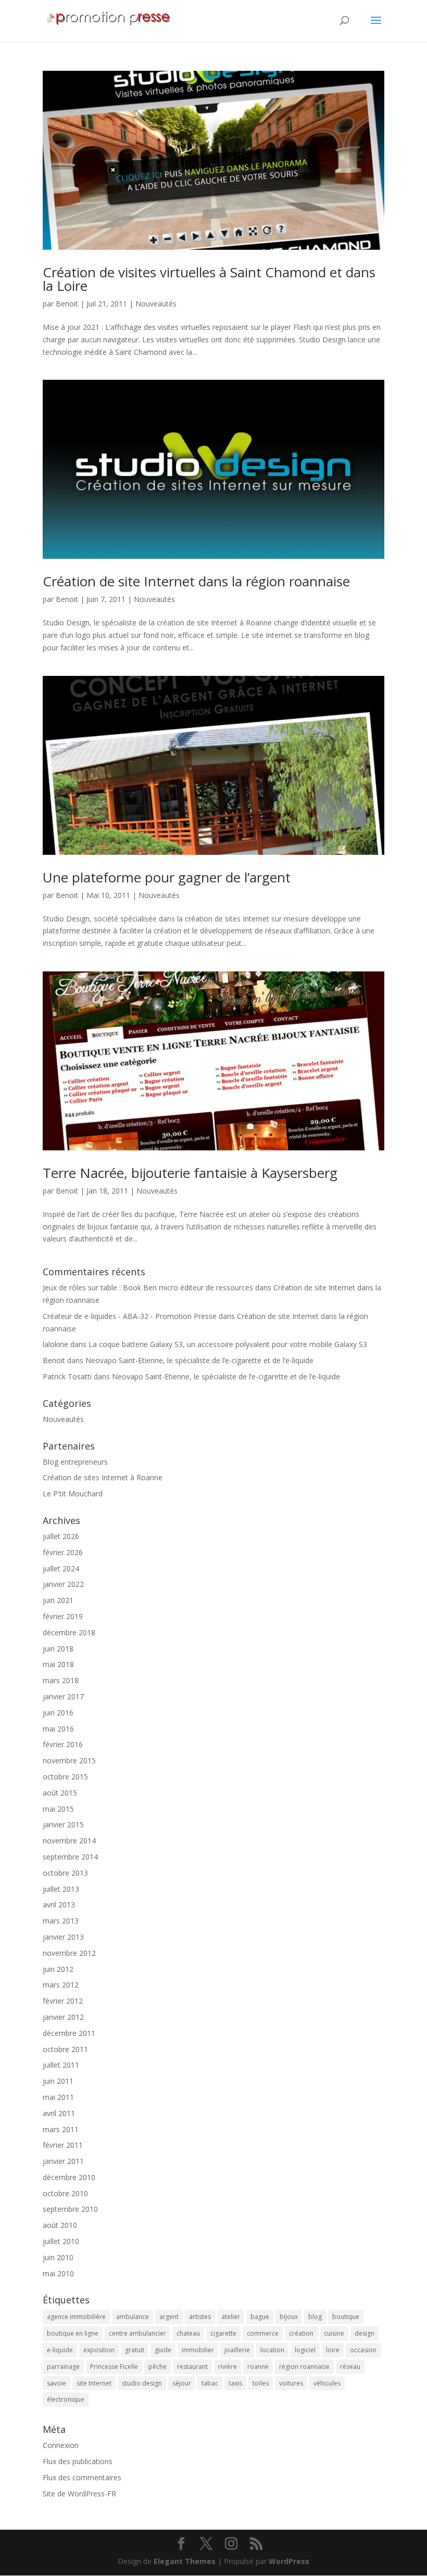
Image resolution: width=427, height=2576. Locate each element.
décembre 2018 (69, 1632)
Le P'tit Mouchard (73, 1494)
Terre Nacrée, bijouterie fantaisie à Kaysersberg (190, 1173)
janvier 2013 (63, 1937)
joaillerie (237, 2350)
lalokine (55, 1344)
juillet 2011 (61, 2065)
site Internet (94, 2383)
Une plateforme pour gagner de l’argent (167, 877)
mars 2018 (61, 1680)
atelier (231, 2317)
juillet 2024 (61, 1568)
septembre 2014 (70, 1857)
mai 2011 (58, 2097)
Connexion (61, 2445)
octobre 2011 (65, 2049)
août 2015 (60, 1793)
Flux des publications (78, 2461)
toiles (261, 2383)
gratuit (135, 2350)
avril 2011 (59, 2113)
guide (163, 2350)
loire (333, 2350)
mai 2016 (58, 1729)
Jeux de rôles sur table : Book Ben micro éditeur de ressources (148, 1287)
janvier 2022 (63, 1584)
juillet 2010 (61, 2241)
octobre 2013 (65, 1873)
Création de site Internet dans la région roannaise (196, 581)
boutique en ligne (73, 2333)
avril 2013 (59, 1905)
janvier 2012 (63, 2017)
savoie (56, 2383)
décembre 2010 (69, 2177)
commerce (263, 2333)
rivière (228, 2367)
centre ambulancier (137, 2333)
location (272, 2350)
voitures (291, 2383)
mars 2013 (61, 1921)
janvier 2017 (63, 1696)
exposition (99, 2350)
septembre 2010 (70, 2209)
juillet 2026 (61, 1536)
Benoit (67, 304)
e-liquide (60, 2350)
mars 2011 (61, 2129)
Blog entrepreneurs (75, 1462)
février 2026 (63, 1552)
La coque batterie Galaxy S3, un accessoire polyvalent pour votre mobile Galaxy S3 (228, 1344)
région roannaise (304, 2367)
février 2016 (63, 1744)
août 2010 (60, 2225)
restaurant (192, 2367)
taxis (235, 2383)
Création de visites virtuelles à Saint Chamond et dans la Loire (209, 279)
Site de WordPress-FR (79, 2494)
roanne (258, 2367)
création (301, 2333)
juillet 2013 (61, 1889)
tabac (210, 2383)
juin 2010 (58, 2257)
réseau (350, 2367)
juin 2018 (58, 1649)
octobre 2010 (65, 2193)
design (365, 2333)
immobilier (198, 2350)
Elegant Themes (185, 2561)
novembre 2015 (69, 1760)
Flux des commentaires (82, 2477)
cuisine (334, 2333)
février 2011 (63, 2145)
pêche (158, 2367)
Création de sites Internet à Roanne (103, 1477)
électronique (66, 2399)
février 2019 (63, 1616)
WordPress (289, 2561)
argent (169, 2317)
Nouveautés (156, 304)
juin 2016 (58, 1713)
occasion (363, 2350)
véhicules (327, 2383)
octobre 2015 (65, 1777)
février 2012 (63, 2001)
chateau (188, 2333)
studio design (142, 2383)
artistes (200, 2317)
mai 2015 (58, 1809)
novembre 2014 (69, 1841)
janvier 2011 (63, 2161)
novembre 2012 (69, 1953)
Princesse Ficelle (114, 2367)
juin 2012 (58, 1969)
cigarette (223, 2333)
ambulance (133, 2317)
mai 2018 (58, 1664)
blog (315, 2317)
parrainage (63, 2367)
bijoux (289, 2317)
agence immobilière (76, 2317)
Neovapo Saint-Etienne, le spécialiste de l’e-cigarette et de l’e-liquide (199, 1360)
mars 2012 (61, 1985)
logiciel (305, 2350)
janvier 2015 (63, 1824)
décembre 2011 (69, 2033)
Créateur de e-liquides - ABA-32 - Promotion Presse (130, 1316)
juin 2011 (58, 2081)
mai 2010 (58, 2273)
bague (260, 2317)
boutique (346, 2317)
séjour (182, 2383)
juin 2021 (58, 1600)
